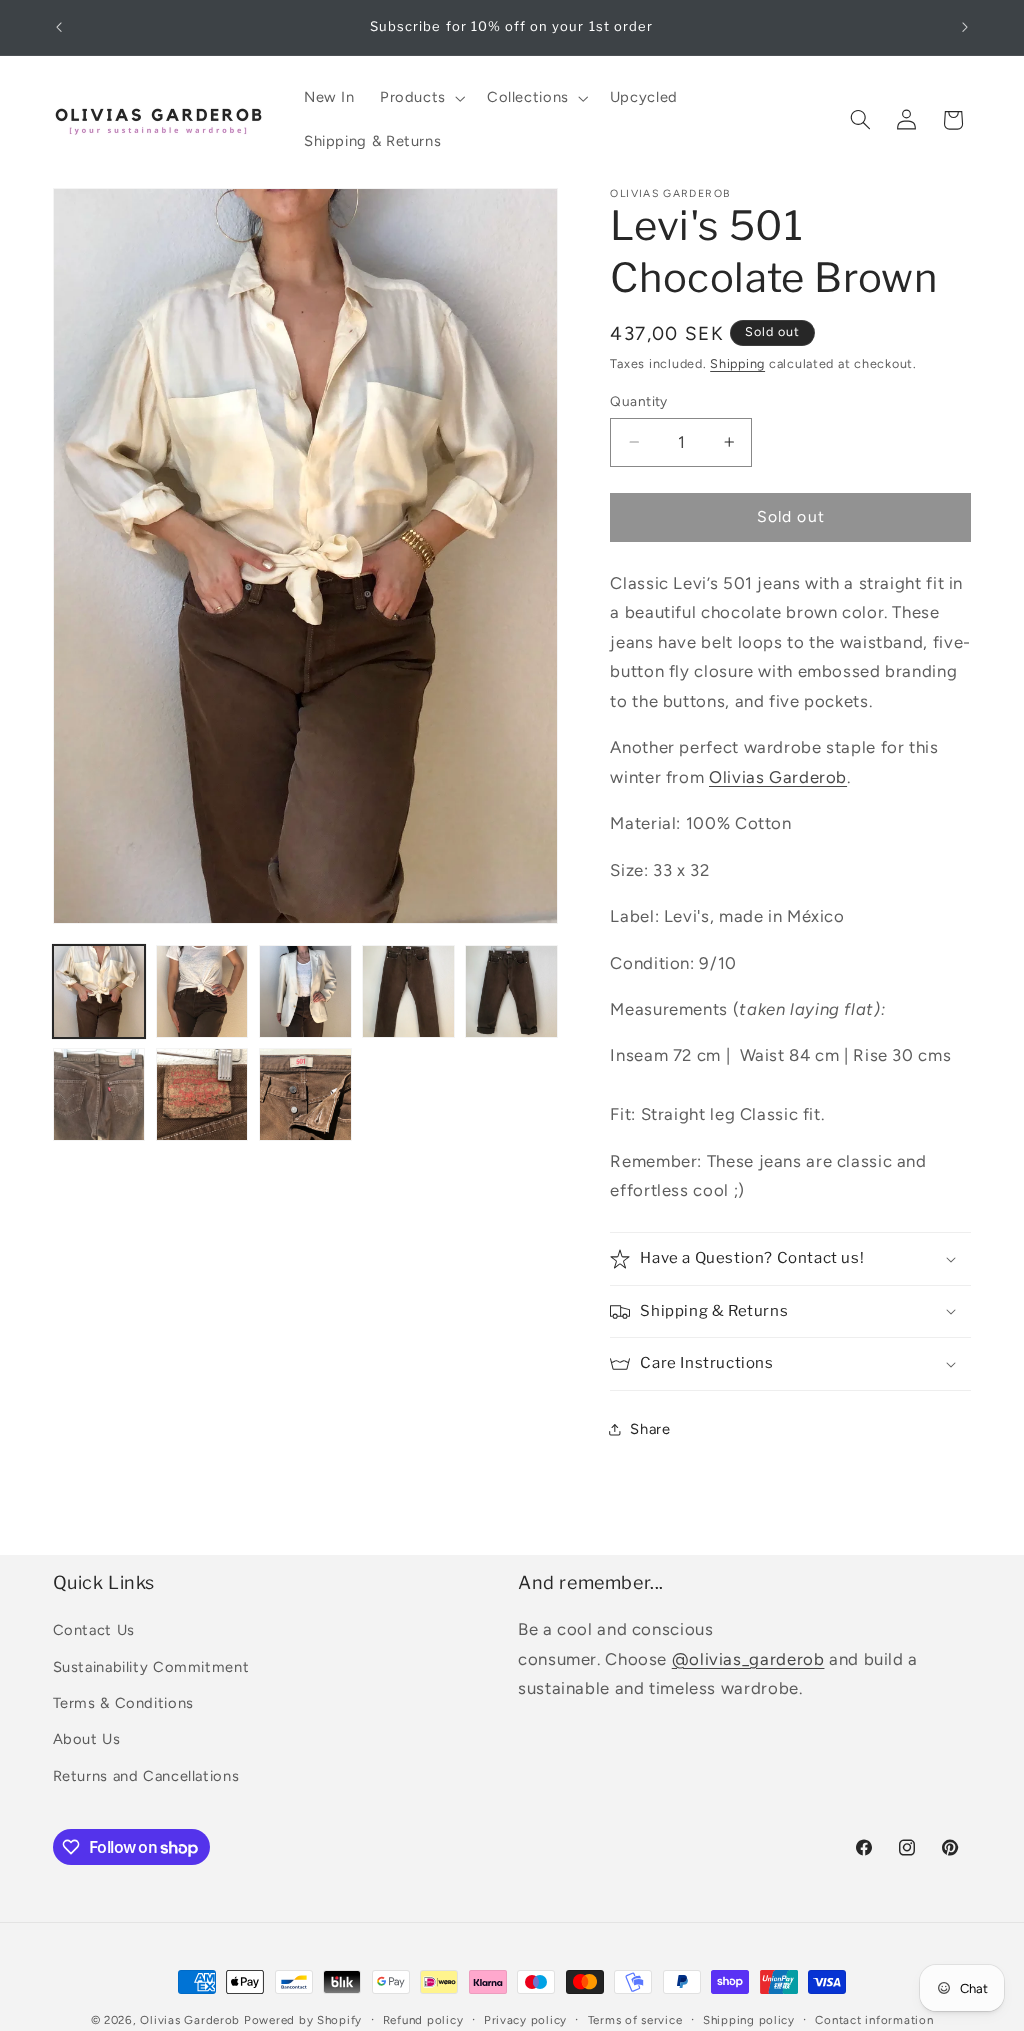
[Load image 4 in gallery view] (408, 991)
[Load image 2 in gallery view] (202, 991)
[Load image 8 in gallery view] (305, 1094)
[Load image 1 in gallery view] (99, 991)
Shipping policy (749, 2020)
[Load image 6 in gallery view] (99, 1094)
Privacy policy (525, 2020)
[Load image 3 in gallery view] (305, 991)
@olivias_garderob (748, 1659)
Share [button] (650, 1429)
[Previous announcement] (59, 27)
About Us (87, 1739)
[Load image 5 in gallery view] (511, 991)
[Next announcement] (965, 27)
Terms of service (635, 2020)
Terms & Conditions (123, 1703)
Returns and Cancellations (146, 1776)
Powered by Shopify (303, 2020)
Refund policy (423, 2020)
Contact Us (94, 1630)
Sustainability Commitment (151, 1667)
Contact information (874, 2020)
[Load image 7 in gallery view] (202, 1094)
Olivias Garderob (778, 777)
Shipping (737, 363)
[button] (420, 98)
